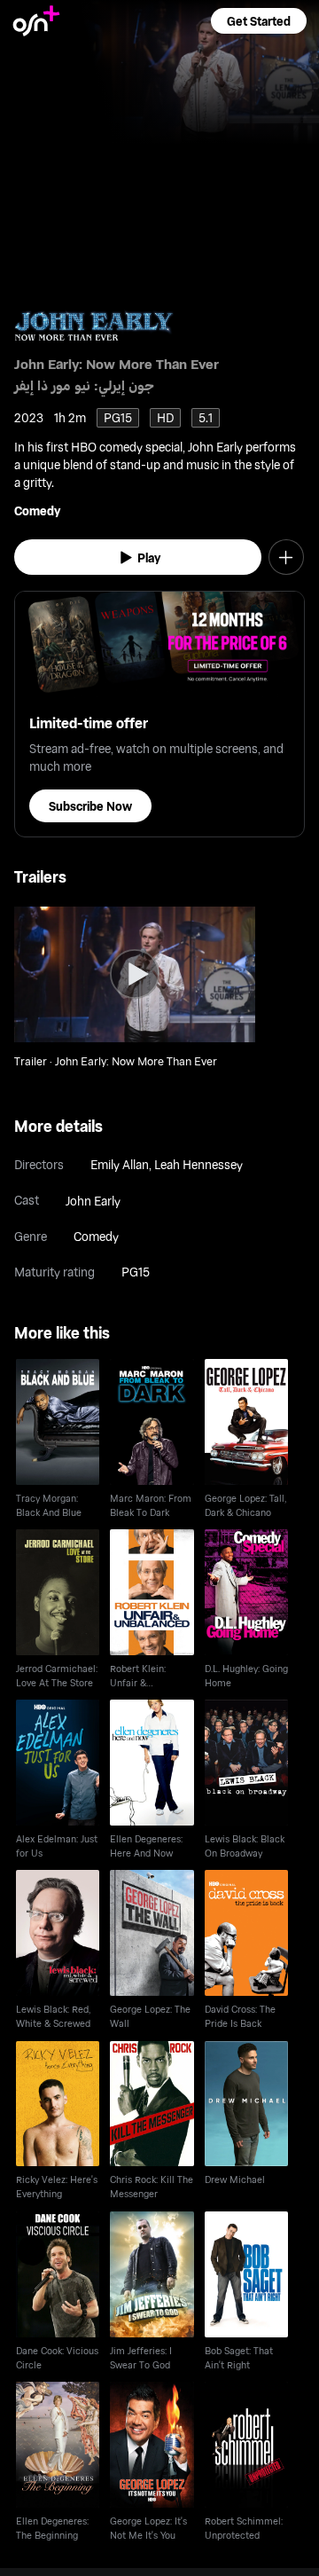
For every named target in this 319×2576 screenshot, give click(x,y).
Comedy (37, 510)
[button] (259, 21)
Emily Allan (120, 1164)
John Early (93, 1201)
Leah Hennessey (198, 1164)
